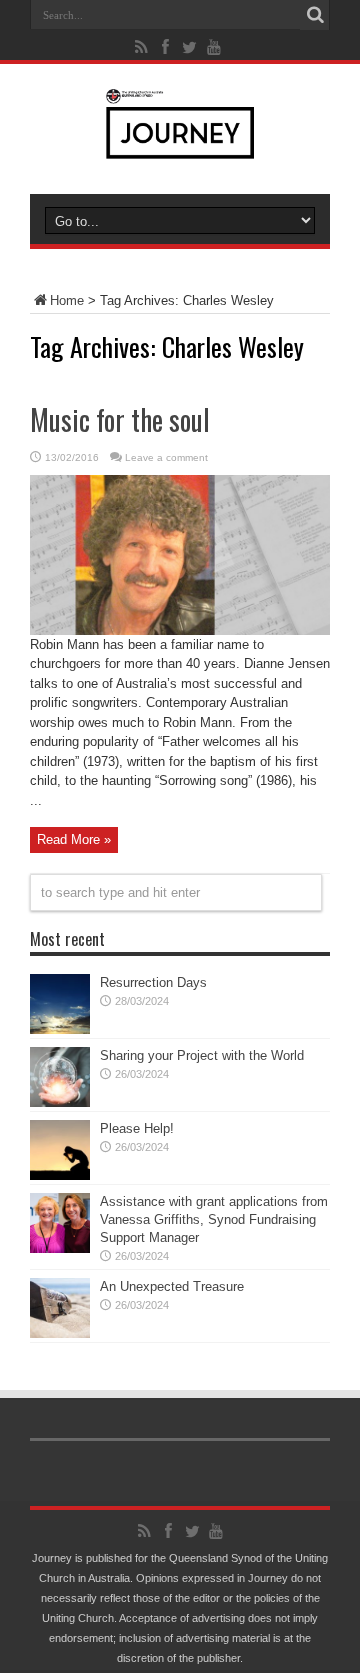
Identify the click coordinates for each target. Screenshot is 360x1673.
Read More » (74, 839)
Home (67, 300)
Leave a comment (166, 457)
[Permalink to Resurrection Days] (60, 1029)
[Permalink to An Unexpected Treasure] (60, 1333)
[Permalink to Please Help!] (60, 1175)
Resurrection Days (153, 982)
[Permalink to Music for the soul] (180, 630)
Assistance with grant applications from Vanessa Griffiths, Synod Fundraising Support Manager (214, 1219)
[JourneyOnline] (180, 144)
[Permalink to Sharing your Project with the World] (60, 1102)
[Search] (315, 15)
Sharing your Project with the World (202, 1055)
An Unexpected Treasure (172, 1286)
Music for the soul (120, 419)
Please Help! (137, 1128)
